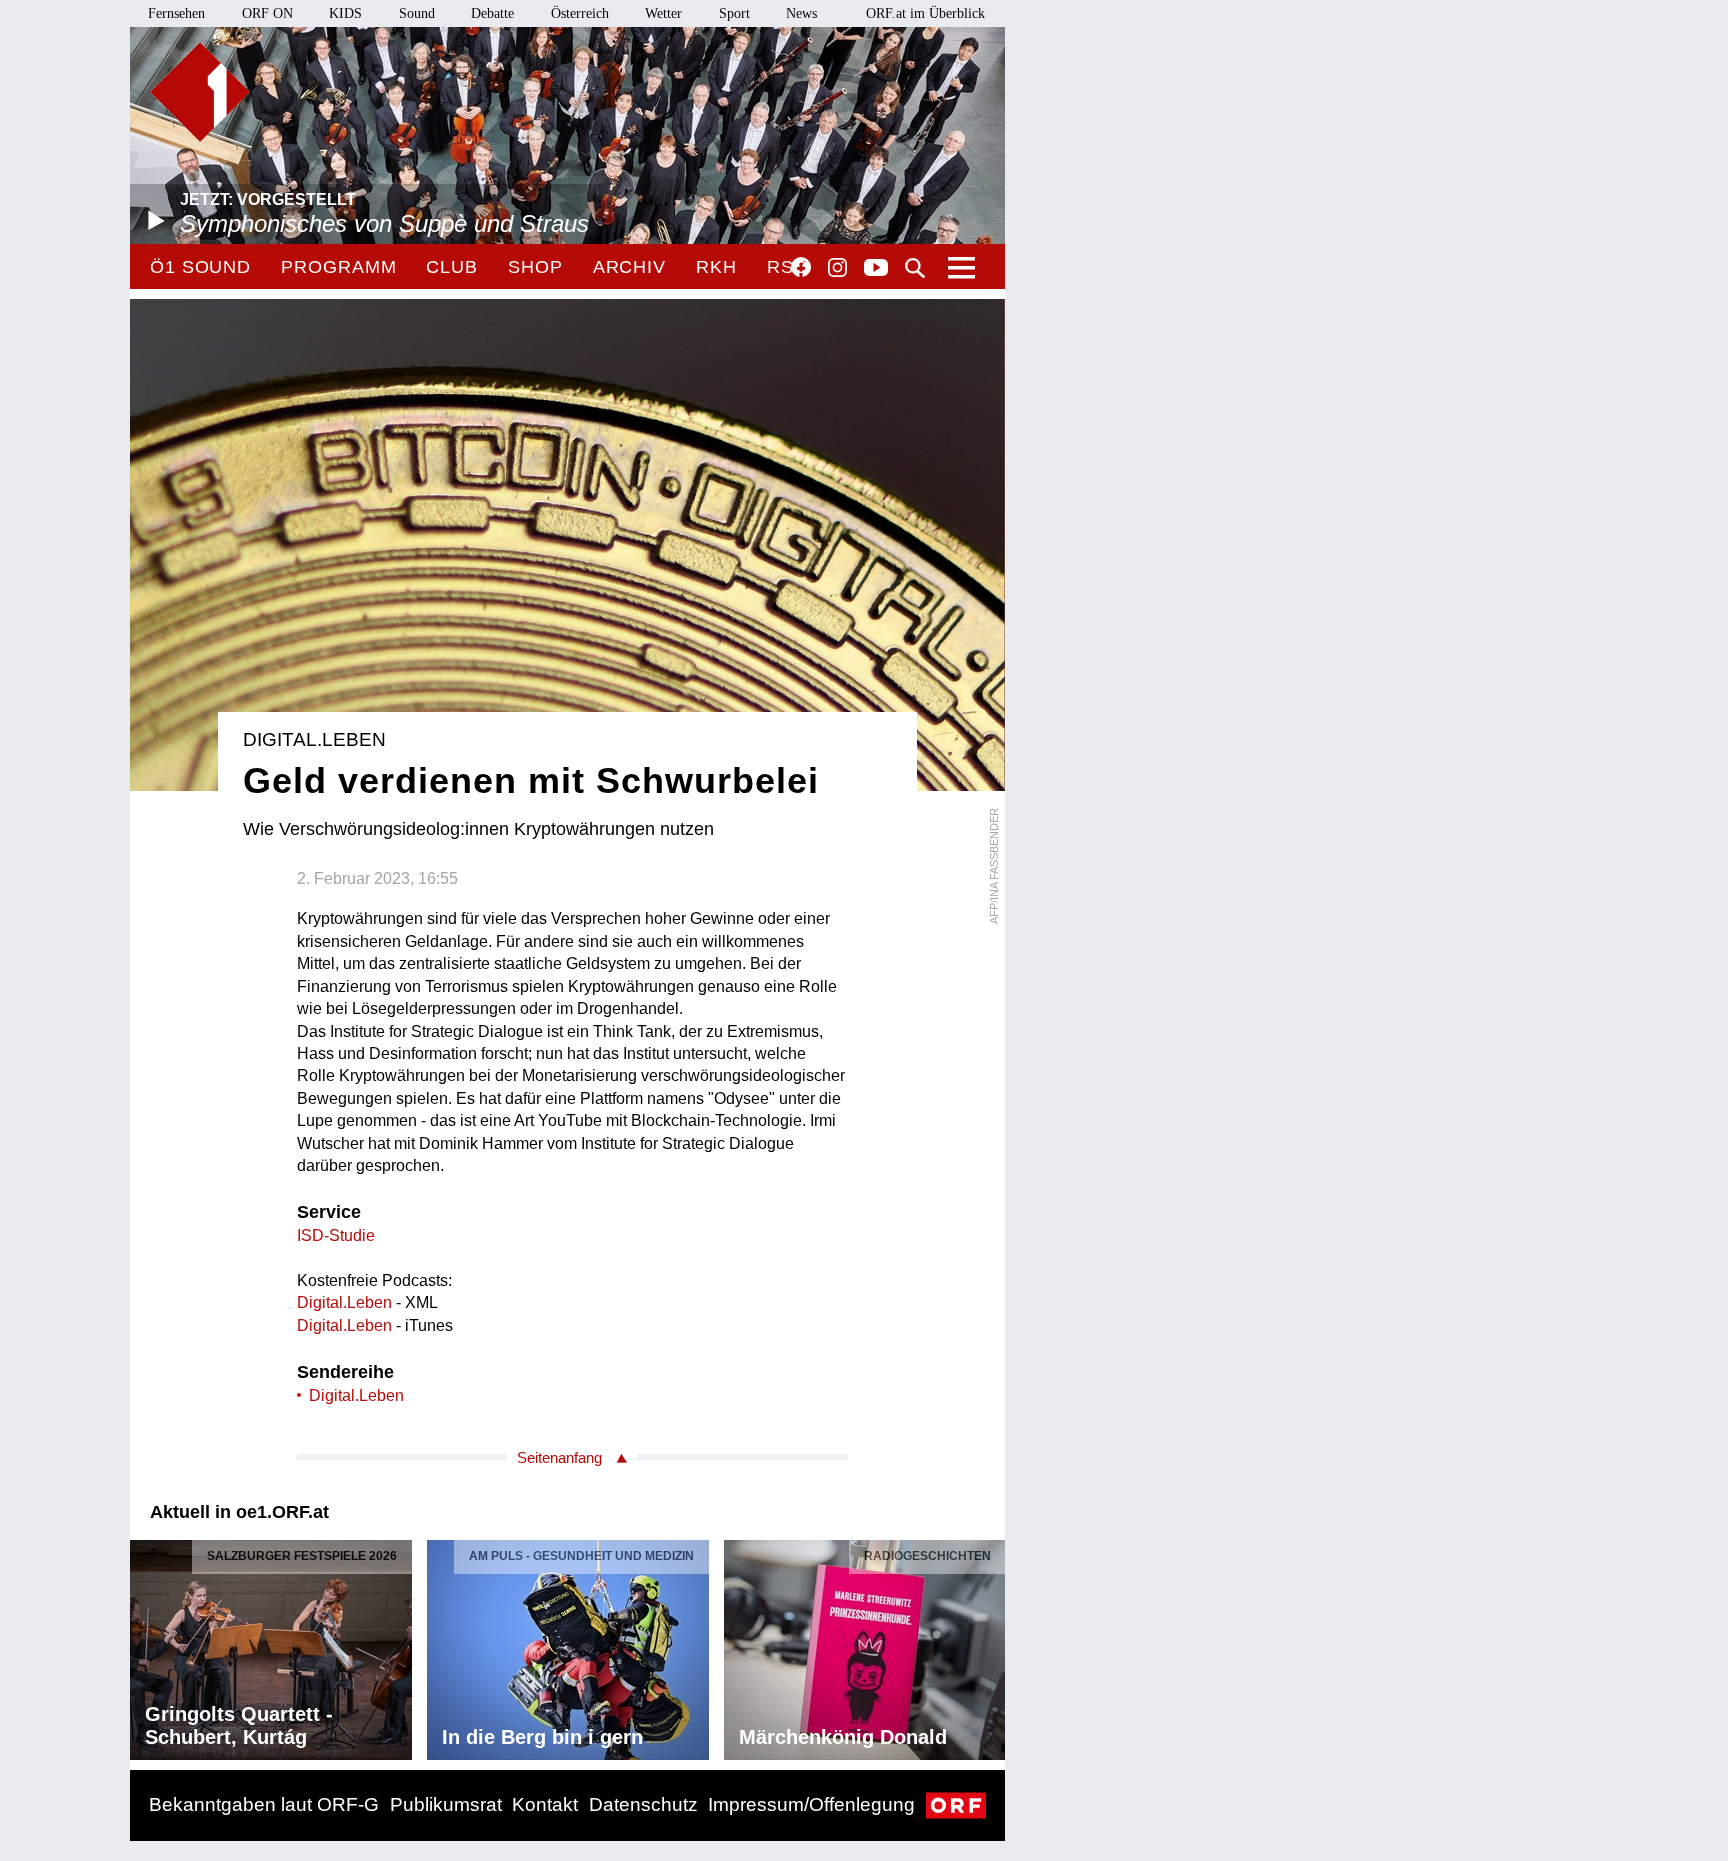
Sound (417, 13)
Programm (338, 267)
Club (452, 267)
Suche (915, 268)
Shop (535, 267)
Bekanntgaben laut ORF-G (264, 1804)
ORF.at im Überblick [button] (925, 13)
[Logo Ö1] (200, 92)
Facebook (801, 267)
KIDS (345, 13)
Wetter (663, 13)
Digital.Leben (344, 1302)
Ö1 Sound (200, 267)
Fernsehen (176, 13)
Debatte (492, 13)
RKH (716, 267)
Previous (146, 1645)
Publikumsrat (446, 1804)
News (801, 13)
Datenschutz (643, 1804)
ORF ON (267, 13)
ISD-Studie (336, 1235)
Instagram (837, 268)
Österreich (580, 13)
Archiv (629, 267)
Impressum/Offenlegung (811, 1804)
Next (989, 1645)
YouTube (876, 269)
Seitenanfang (559, 1457)
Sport (734, 13)
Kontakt (545, 1804)
